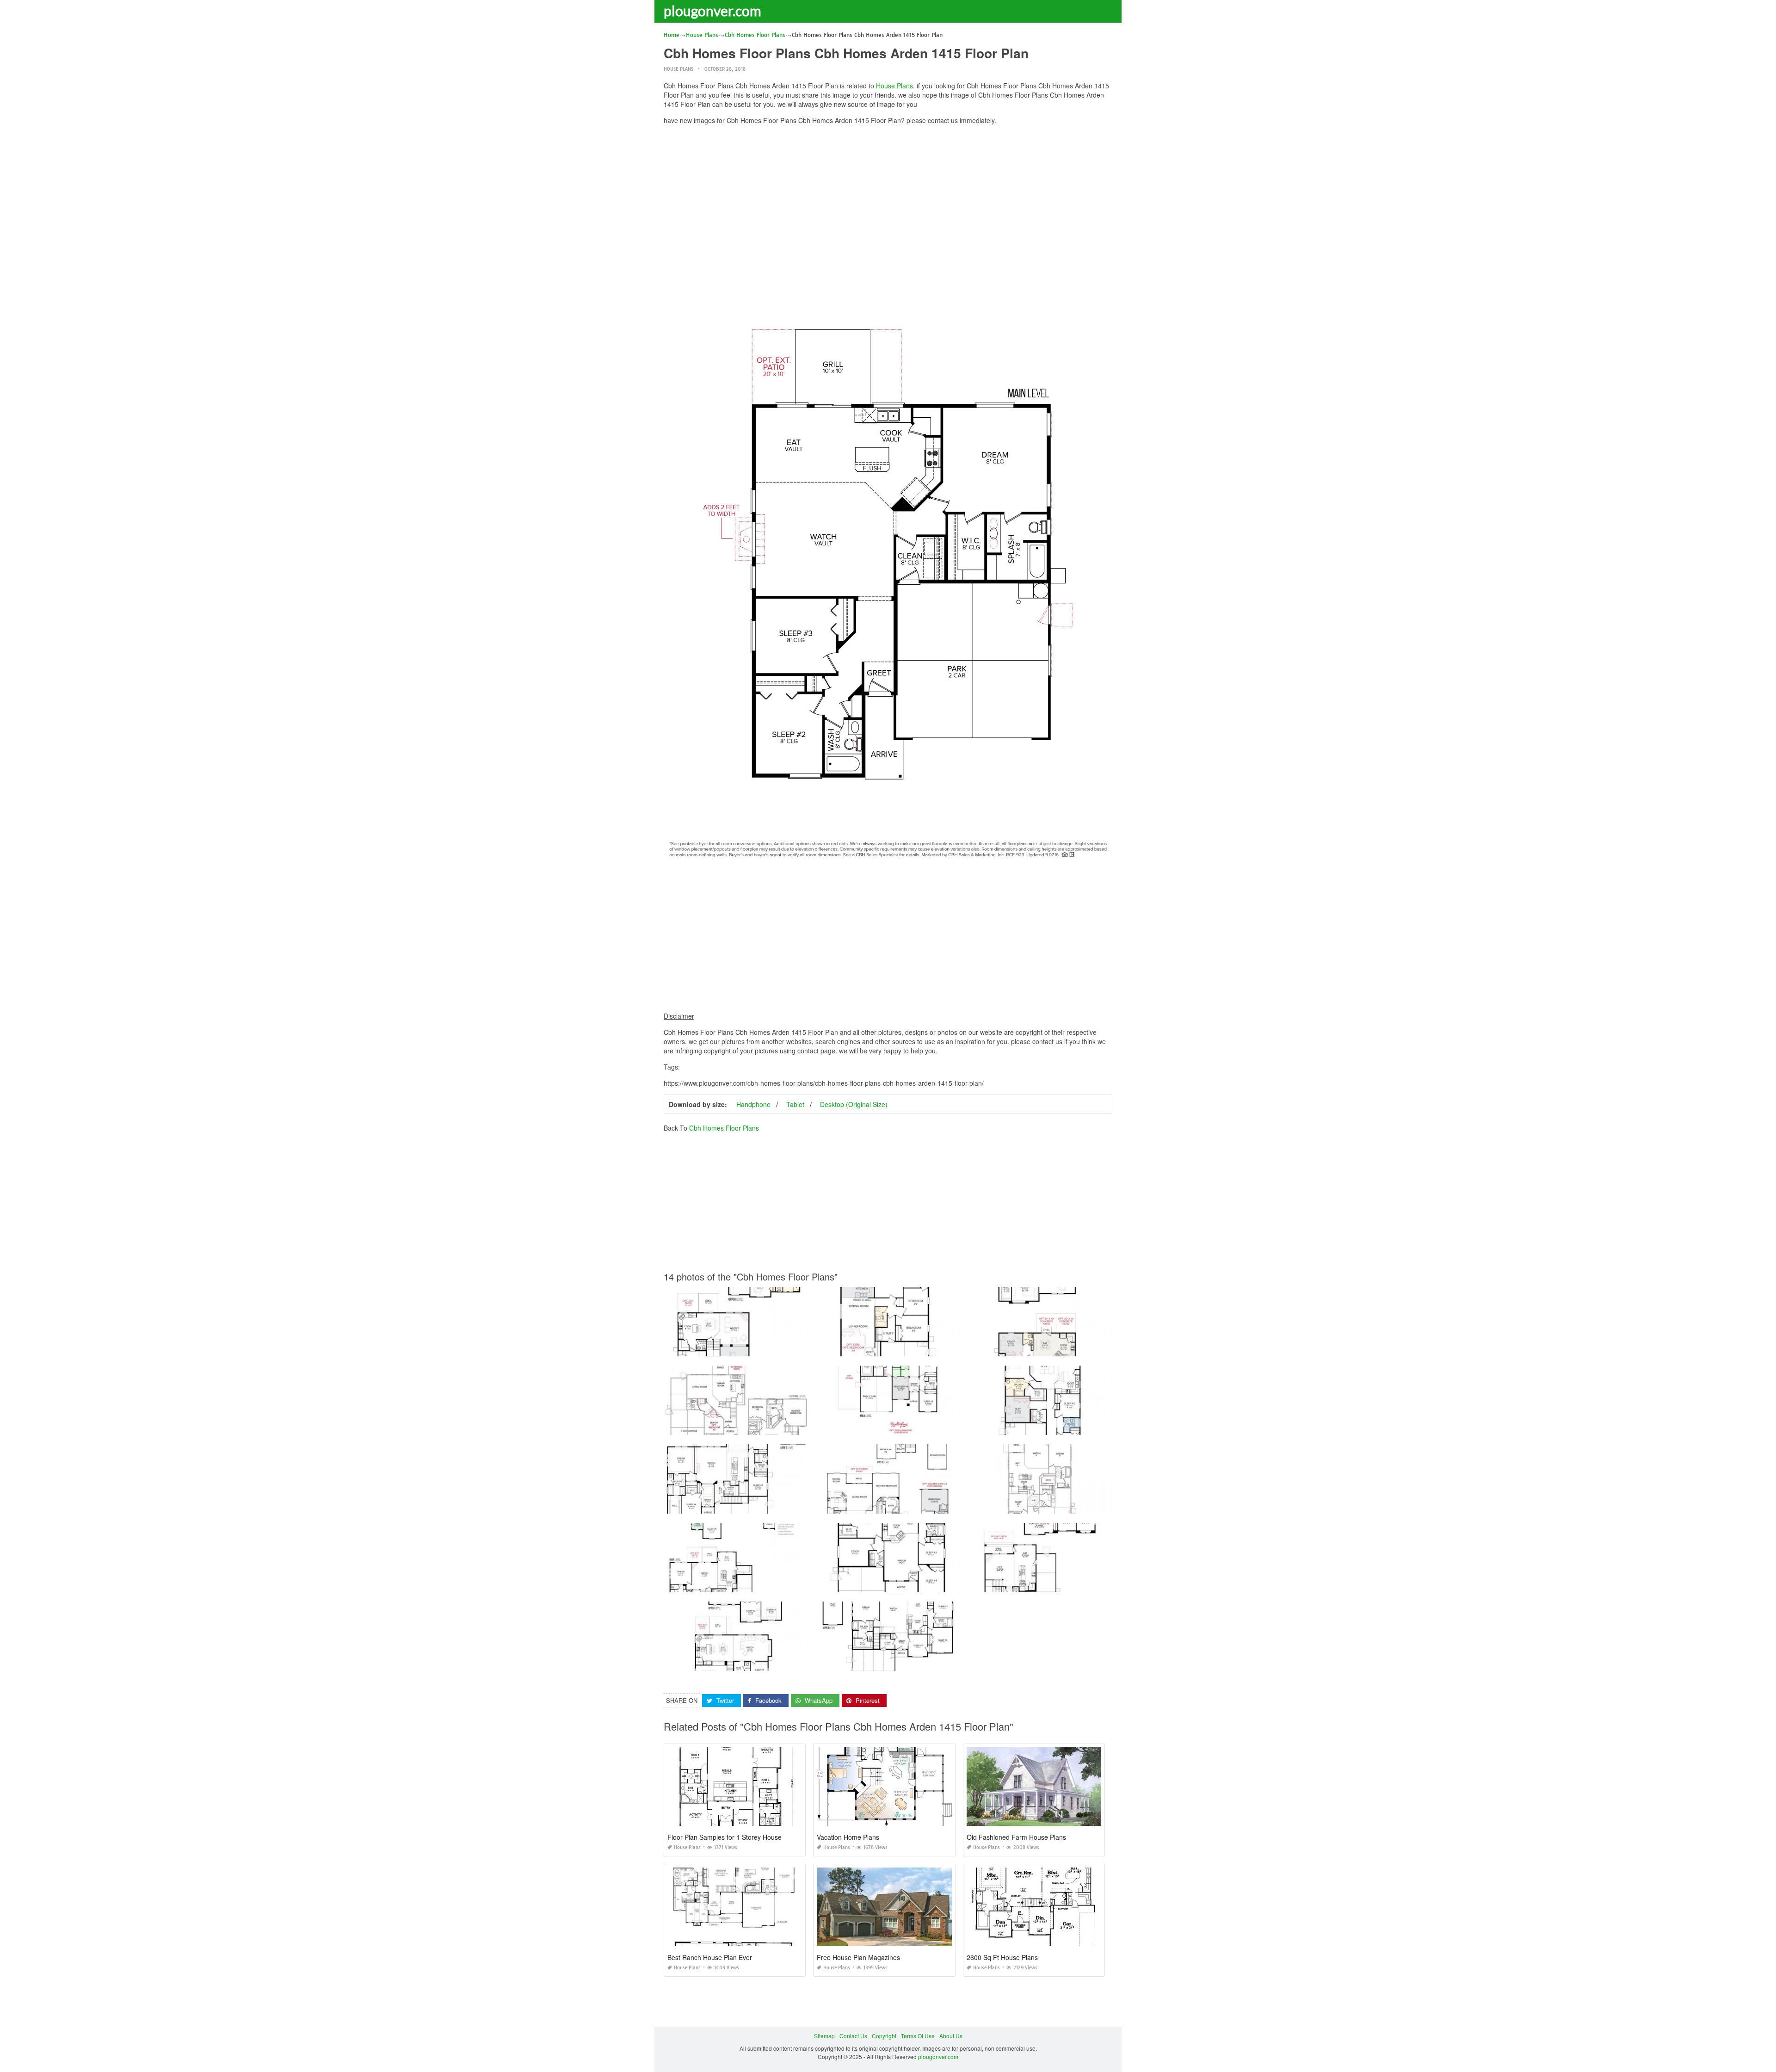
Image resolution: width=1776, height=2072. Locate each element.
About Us (951, 2036)
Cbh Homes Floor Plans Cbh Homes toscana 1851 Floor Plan (1047, 1505)
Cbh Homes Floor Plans (724, 1128)
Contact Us (853, 2036)
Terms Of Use (918, 2036)
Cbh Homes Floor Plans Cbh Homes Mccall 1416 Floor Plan (894, 1584)
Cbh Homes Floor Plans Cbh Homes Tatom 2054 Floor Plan (741, 1348)
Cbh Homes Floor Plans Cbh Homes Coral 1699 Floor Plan (1044, 1426)
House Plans (678, 69)
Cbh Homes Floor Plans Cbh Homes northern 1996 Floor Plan (896, 1662)
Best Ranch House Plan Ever (710, 1957)
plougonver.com (712, 11)
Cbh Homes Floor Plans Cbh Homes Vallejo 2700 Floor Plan (742, 1584)
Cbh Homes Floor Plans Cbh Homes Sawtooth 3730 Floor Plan (897, 1505)
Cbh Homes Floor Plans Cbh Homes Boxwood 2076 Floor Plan (1049, 1348)
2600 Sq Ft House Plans (1002, 1957)
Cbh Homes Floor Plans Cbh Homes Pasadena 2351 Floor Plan (898, 1426)
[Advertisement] (888, 197)
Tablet (795, 1104)
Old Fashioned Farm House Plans (1016, 1837)
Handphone (753, 1104)
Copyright (884, 2036)
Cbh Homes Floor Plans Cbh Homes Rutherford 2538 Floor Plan (747, 1662)
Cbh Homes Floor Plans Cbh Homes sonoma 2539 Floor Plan (743, 1505)
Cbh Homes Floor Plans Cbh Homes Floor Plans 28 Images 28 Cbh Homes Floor (768, 1426)
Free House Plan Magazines (858, 1957)
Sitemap (824, 2036)
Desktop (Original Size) (854, 1104)
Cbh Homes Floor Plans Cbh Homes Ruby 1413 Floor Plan (892, 1348)
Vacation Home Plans (848, 1837)
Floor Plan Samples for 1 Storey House (725, 1837)
